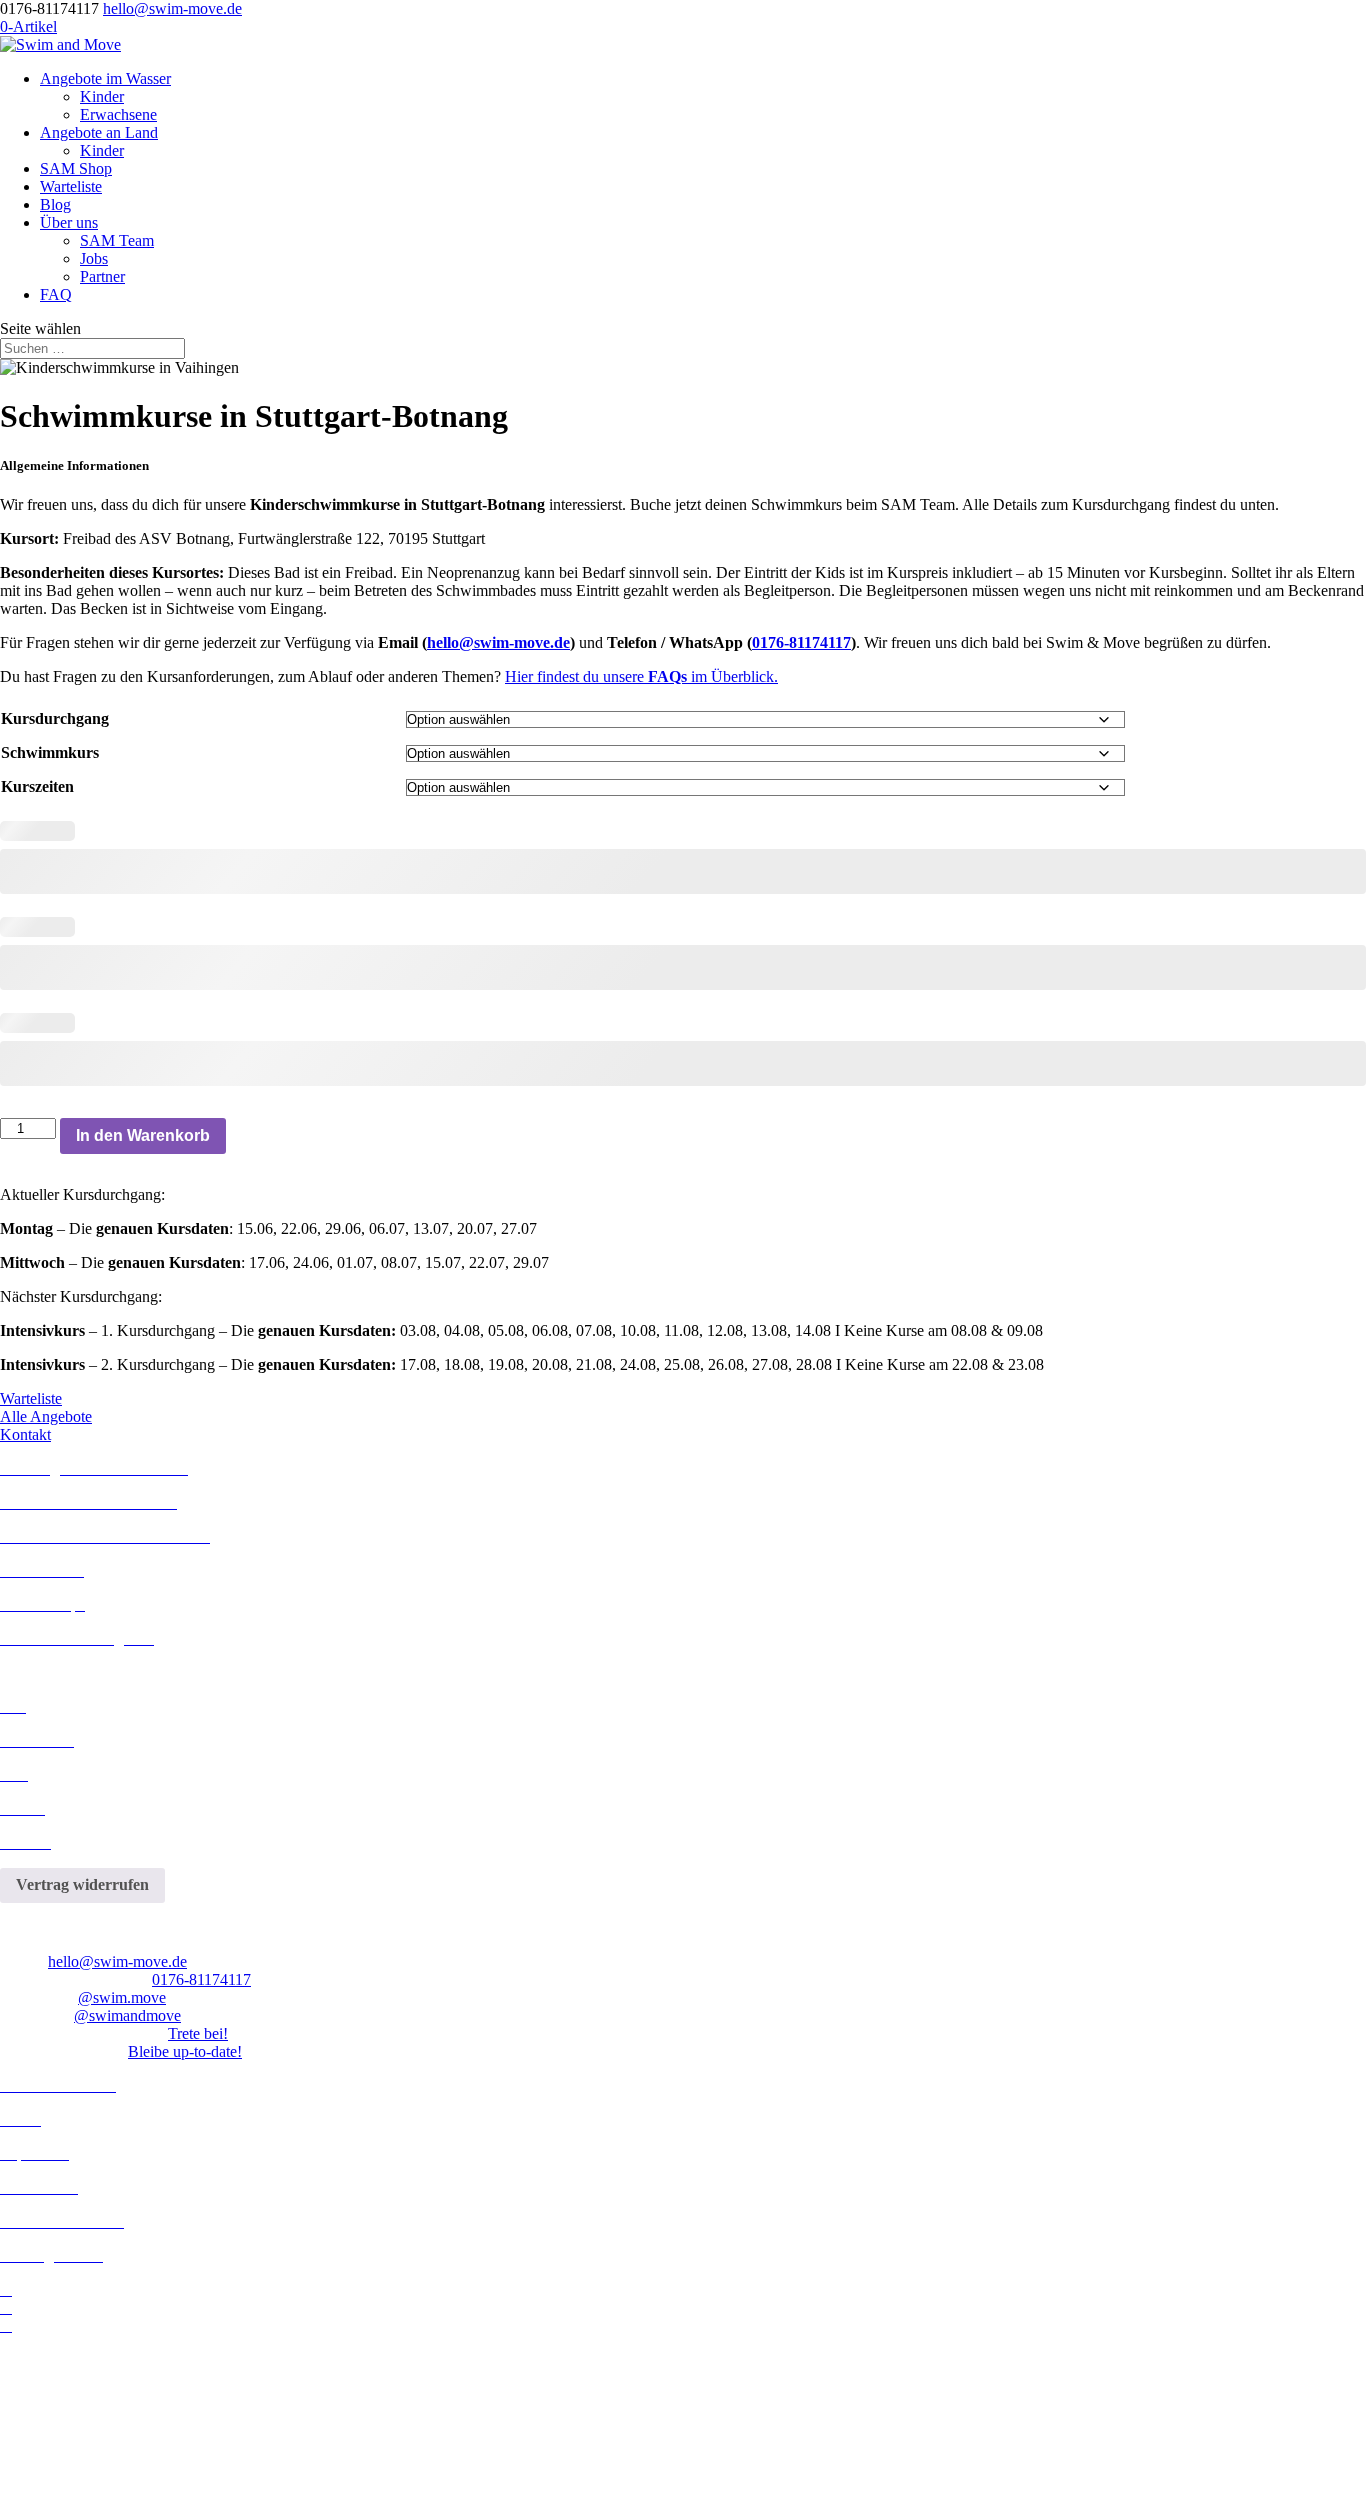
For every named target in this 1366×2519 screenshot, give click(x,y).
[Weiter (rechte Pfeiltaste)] (1331, 1260)
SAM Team (117, 240)
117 (239, 1979)
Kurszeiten (37, 786)
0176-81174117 (801, 642)
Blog (55, 204)
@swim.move (122, 1997)
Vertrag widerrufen (82, 1884)
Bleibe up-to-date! (185, 2051)
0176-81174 (190, 1979)
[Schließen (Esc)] (1344, 22)
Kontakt (25, 1434)
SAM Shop (76, 168)
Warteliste (71, 186)
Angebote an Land (99, 132)
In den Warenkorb (143, 1135)
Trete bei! (198, 2033)
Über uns (69, 222)
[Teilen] (1300, 22)
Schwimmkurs (50, 752)
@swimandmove (127, 2015)
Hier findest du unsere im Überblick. (641, 676)
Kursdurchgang (55, 718)
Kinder (102, 96)
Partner (102, 276)
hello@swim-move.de (498, 642)
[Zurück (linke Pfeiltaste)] (35, 1260)
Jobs (94, 258)
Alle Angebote (46, 1416)
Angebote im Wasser (105, 78)
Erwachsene (118, 114)
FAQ (56, 294)
